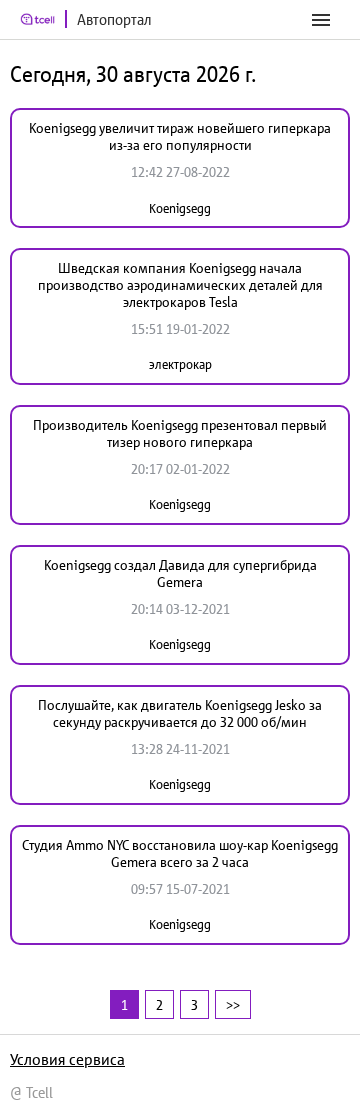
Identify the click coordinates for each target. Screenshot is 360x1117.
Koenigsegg (180, 208)
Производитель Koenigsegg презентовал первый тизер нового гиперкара (180, 433)
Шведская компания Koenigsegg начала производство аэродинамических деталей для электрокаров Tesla (180, 285)
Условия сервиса (67, 1059)
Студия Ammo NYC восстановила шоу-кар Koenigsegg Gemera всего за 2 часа (180, 853)
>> (233, 1004)
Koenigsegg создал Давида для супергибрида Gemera (180, 573)
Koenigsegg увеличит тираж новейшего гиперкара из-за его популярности (180, 136)
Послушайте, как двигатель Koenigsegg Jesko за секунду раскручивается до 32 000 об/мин (180, 713)
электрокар (180, 364)
